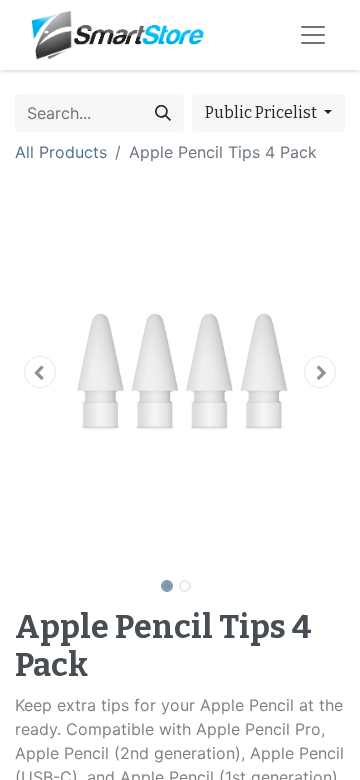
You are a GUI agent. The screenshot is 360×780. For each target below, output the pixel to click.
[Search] (163, 113)
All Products (61, 152)
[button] (40, 372)
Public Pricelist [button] (262, 112)
